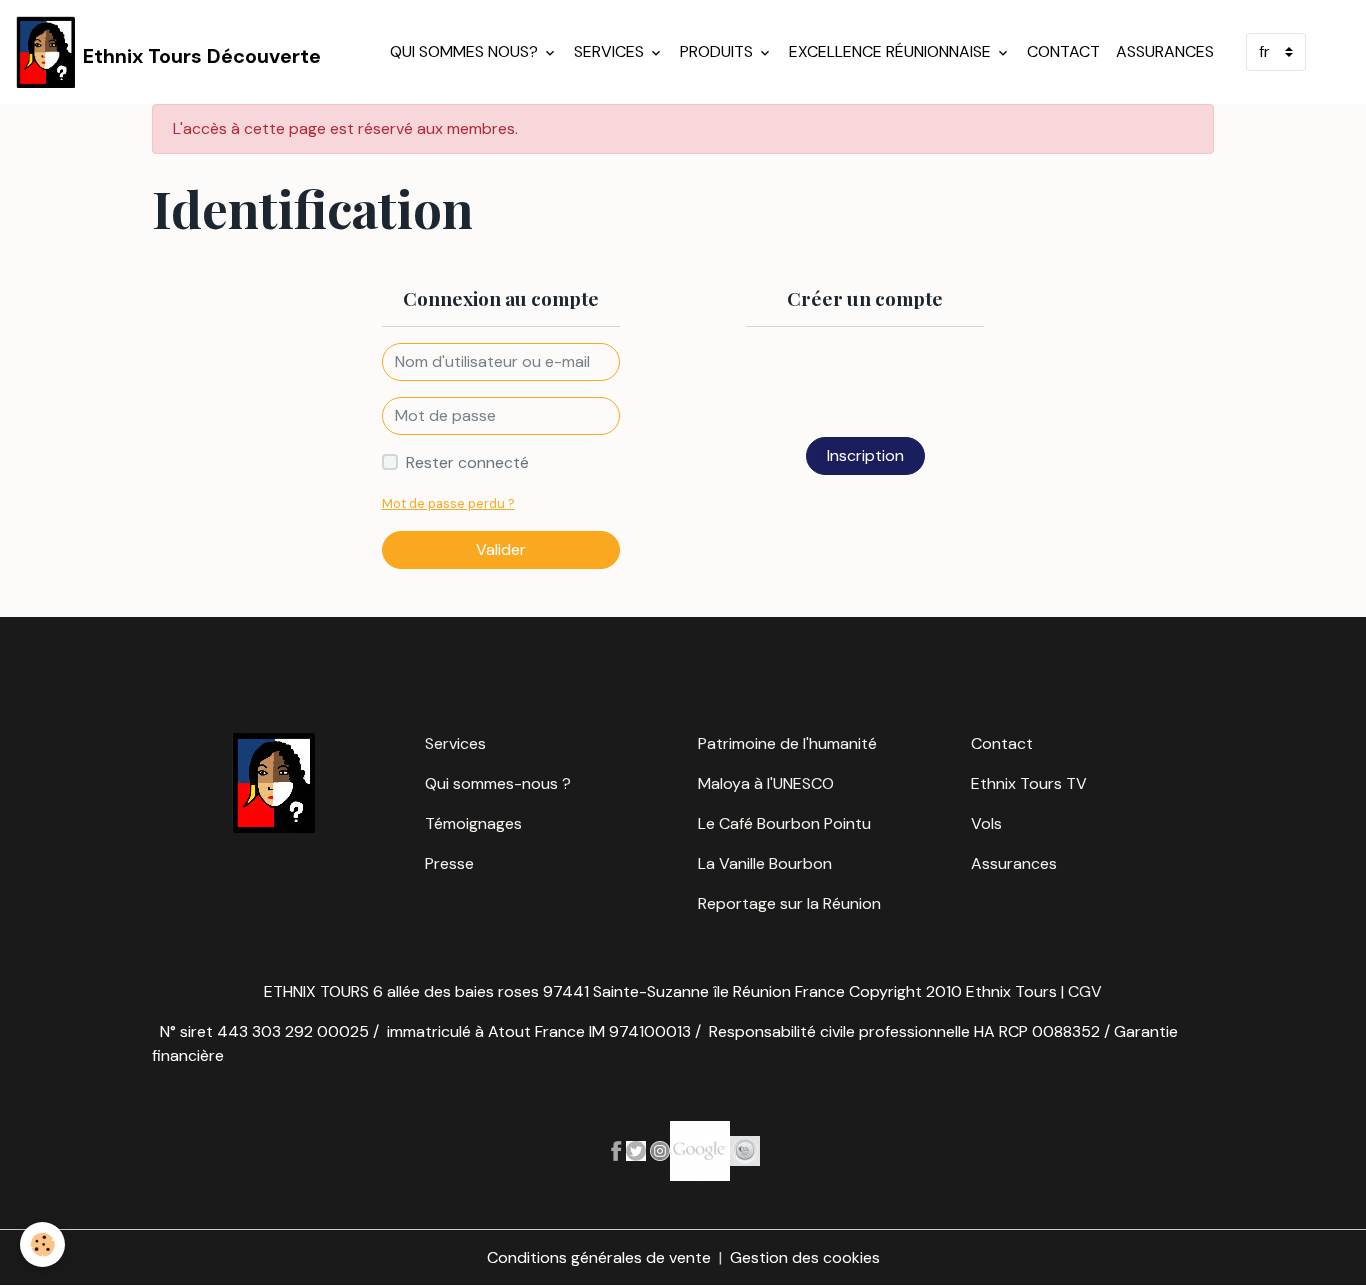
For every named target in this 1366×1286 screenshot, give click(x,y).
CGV (1085, 991)
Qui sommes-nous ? (498, 783)
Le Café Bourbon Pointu (784, 823)
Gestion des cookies (805, 1257)
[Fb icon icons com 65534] (616, 1149)
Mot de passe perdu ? (448, 503)
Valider (501, 549)
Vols (986, 823)
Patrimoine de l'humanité (787, 743)
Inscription (865, 455)
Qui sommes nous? (466, 51)
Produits (718, 51)
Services (611, 51)
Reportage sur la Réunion (789, 903)
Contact (1063, 51)
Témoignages (473, 823)
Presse (449, 863)
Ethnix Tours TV (1029, 783)
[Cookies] (42, 1244)
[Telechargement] (636, 1149)
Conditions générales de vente (599, 1257)
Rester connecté (467, 462)
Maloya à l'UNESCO (766, 783)
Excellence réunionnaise (892, 51)
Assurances (1165, 51)
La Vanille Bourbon (765, 863)
